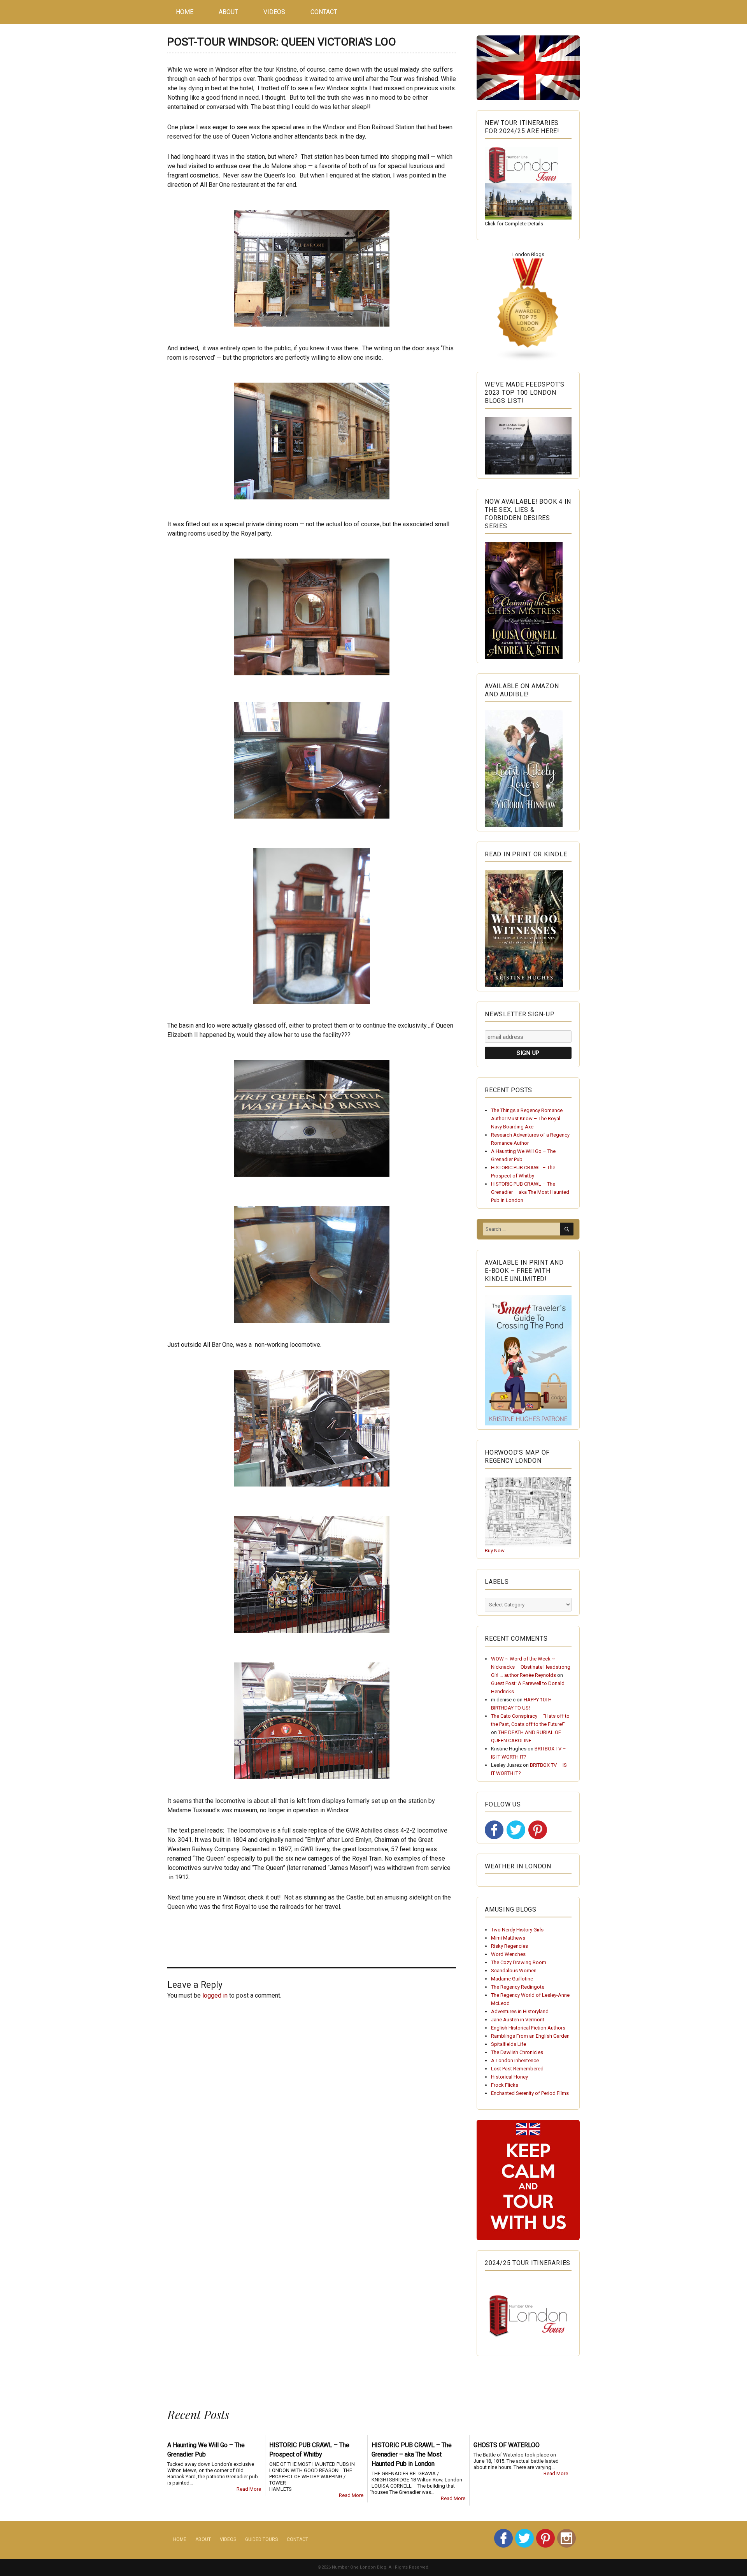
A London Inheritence (515, 2060)
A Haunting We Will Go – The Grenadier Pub (206, 2450)
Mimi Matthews (508, 1938)
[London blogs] (528, 310)
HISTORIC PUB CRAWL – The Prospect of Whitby (309, 2450)
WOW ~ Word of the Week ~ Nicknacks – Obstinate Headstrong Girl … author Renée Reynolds (531, 1667)
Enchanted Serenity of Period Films (530, 2093)
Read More (249, 2489)
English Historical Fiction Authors (528, 2028)
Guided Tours (261, 2539)
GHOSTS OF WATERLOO (507, 2445)
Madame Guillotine (512, 1979)
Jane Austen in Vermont (518, 2020)
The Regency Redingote (518, 1987)
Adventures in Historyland (520, 2011)
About (228, 12)
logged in (215, 1995)
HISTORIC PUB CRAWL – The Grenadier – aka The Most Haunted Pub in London (530, 1192)
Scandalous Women (514, 1971)
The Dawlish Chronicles (517, 2052)
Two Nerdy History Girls (517, 1930)
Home (185, 12)
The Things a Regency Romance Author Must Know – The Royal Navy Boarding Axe (527, 1118)
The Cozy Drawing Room (519, 1962)
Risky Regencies (509, 1946)
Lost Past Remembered (517, 2069)
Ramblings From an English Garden (530, 2036)
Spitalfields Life (509, 2044)
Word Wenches (508, 1954)
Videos (274, 12)
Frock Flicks (505, 2085)
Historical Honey (509, 2077)
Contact (324, 12)
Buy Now (495, 1551)
